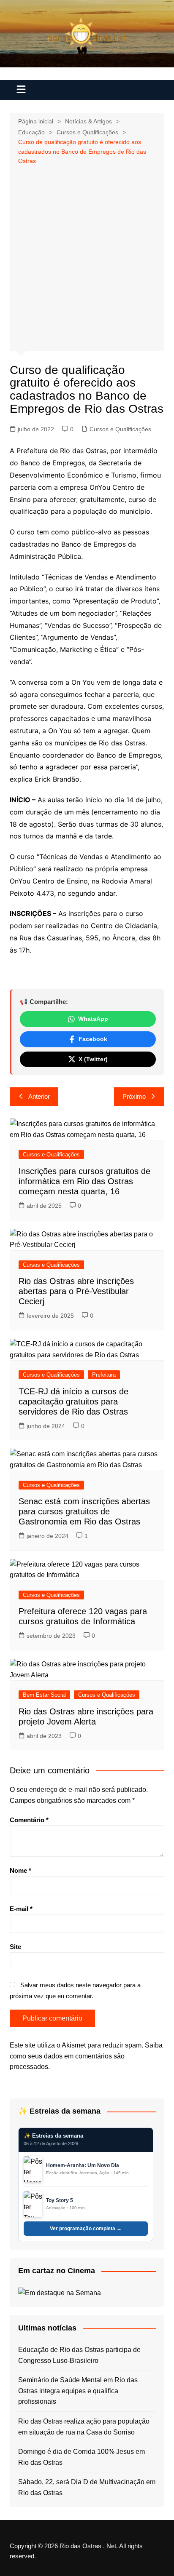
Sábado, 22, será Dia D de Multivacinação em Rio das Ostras (87, 2487)
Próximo (134, 1096)
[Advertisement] (87, 257)
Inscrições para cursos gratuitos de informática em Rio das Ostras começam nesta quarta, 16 (84, 1181)
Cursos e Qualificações (120, 429)
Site (15, 1947)
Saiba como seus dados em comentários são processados (86, 2056)
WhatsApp (93, 1019)
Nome (20, 1870)
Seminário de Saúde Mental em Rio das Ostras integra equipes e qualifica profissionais (78, 2391)
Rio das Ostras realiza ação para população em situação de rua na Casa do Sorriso (84, 2427)
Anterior (39, 1096)
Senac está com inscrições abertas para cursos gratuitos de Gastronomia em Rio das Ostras (84, 1511)
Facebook (93, 1039)
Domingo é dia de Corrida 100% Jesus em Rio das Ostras (82, 2457)
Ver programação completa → (86, 2229)
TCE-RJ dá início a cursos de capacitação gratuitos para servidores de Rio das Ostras (73, 1401)
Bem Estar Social (44, 1695)
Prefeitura (104, 1375)
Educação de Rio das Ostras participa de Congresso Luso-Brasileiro (79, 2355)
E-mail (21, 1909)
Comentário (29, 1820)
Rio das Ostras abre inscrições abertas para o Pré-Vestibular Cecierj (76, 1291)
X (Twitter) (93, 1059)
